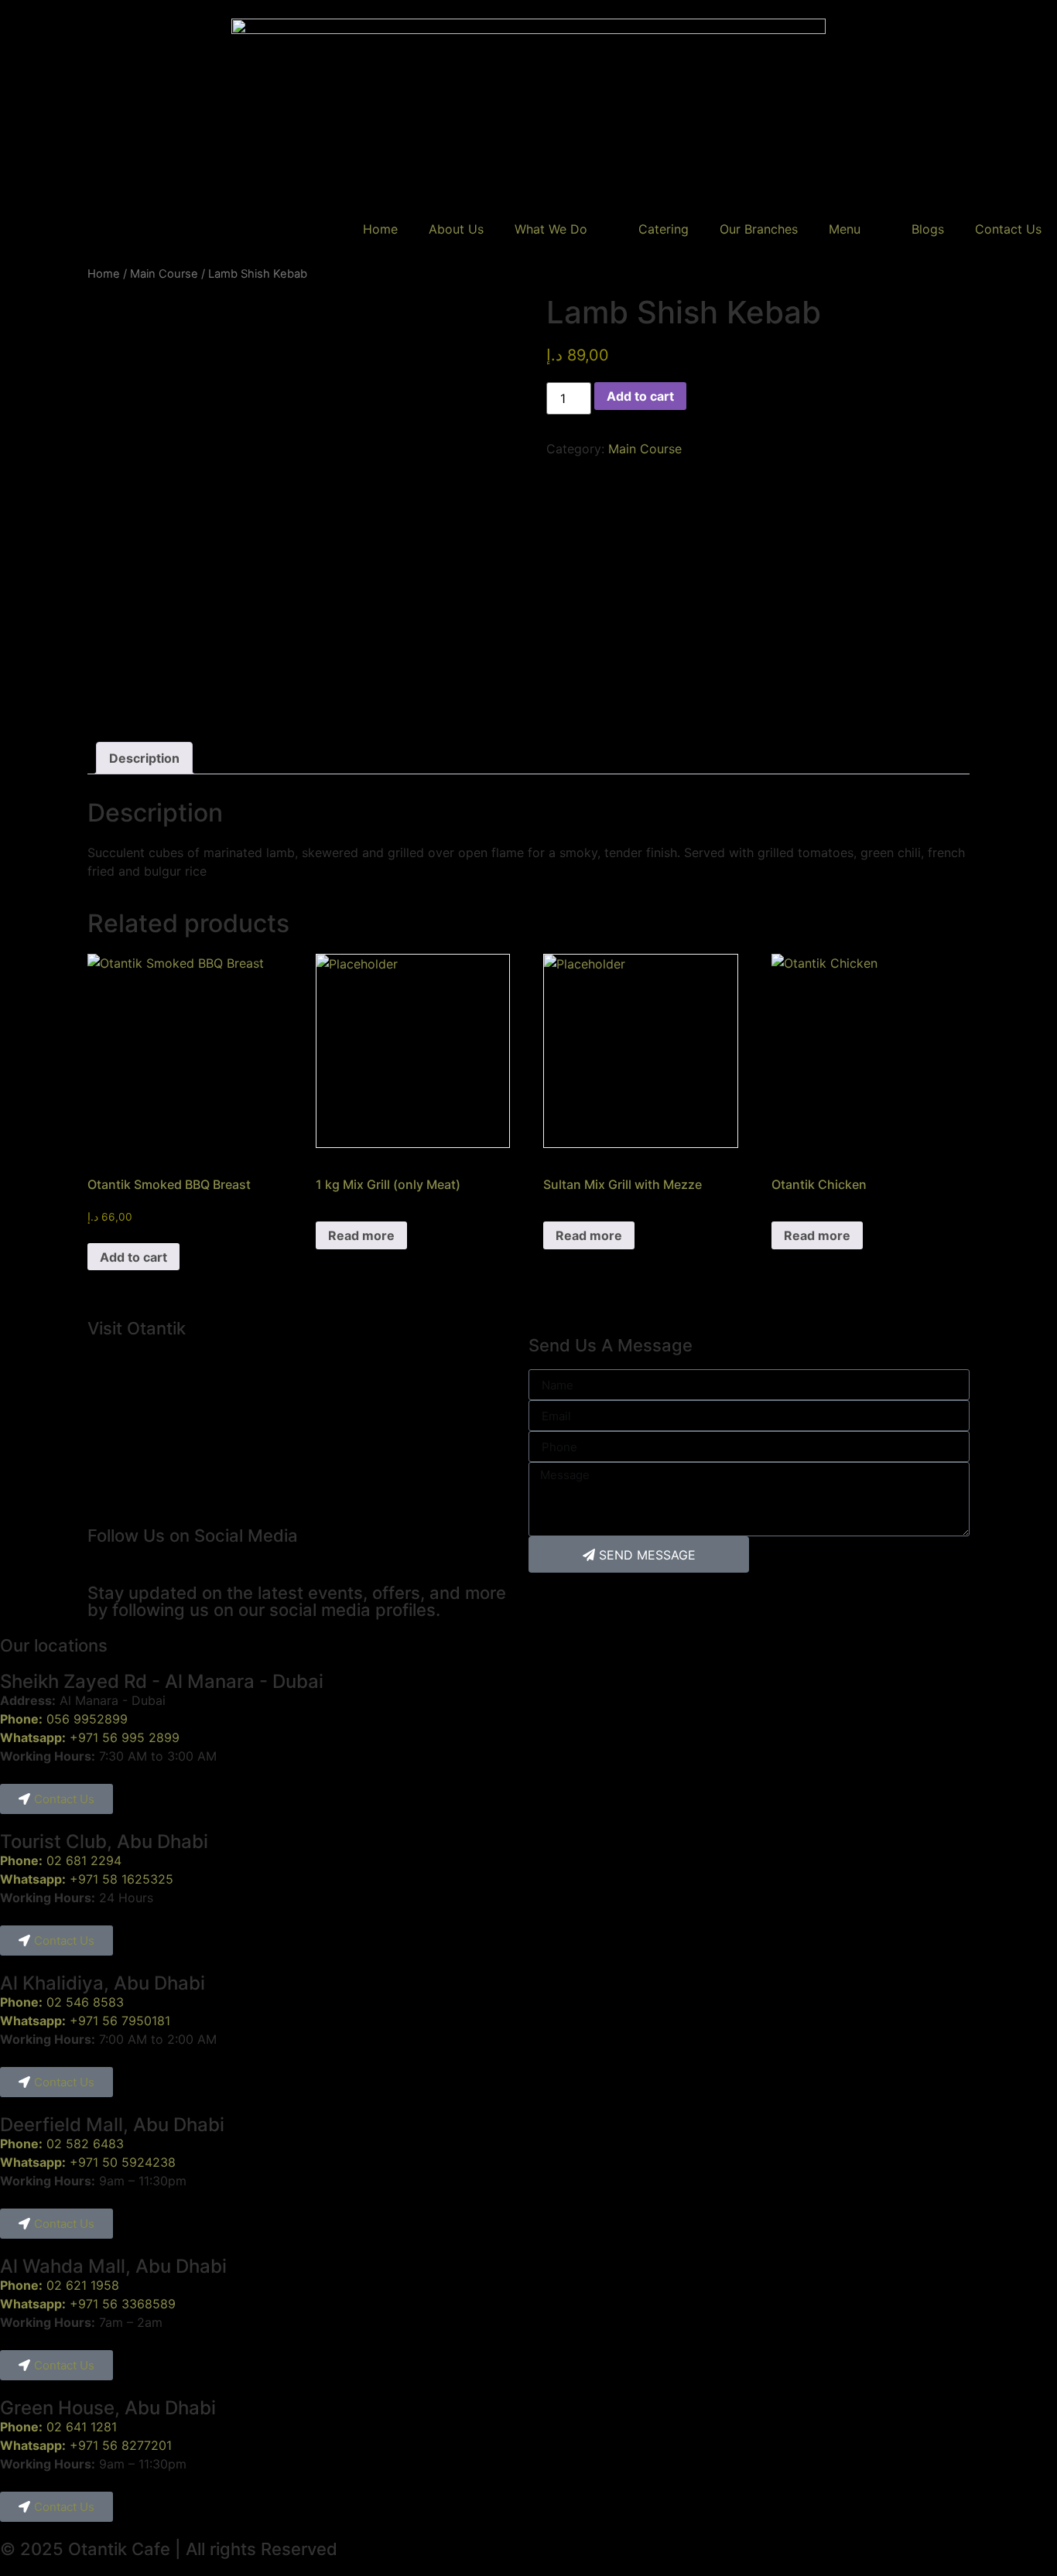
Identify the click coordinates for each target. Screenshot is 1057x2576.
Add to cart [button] (133, 1257)
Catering (664, 229)
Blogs (928, 229)
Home (380, 229)
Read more (361, 1235)
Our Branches (759, 229)
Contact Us (1008, 229)
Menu (845, 229)
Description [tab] (144, 758)
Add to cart (640, 396)
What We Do (551, 229)
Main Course (164, 274)
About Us (456, 229)
